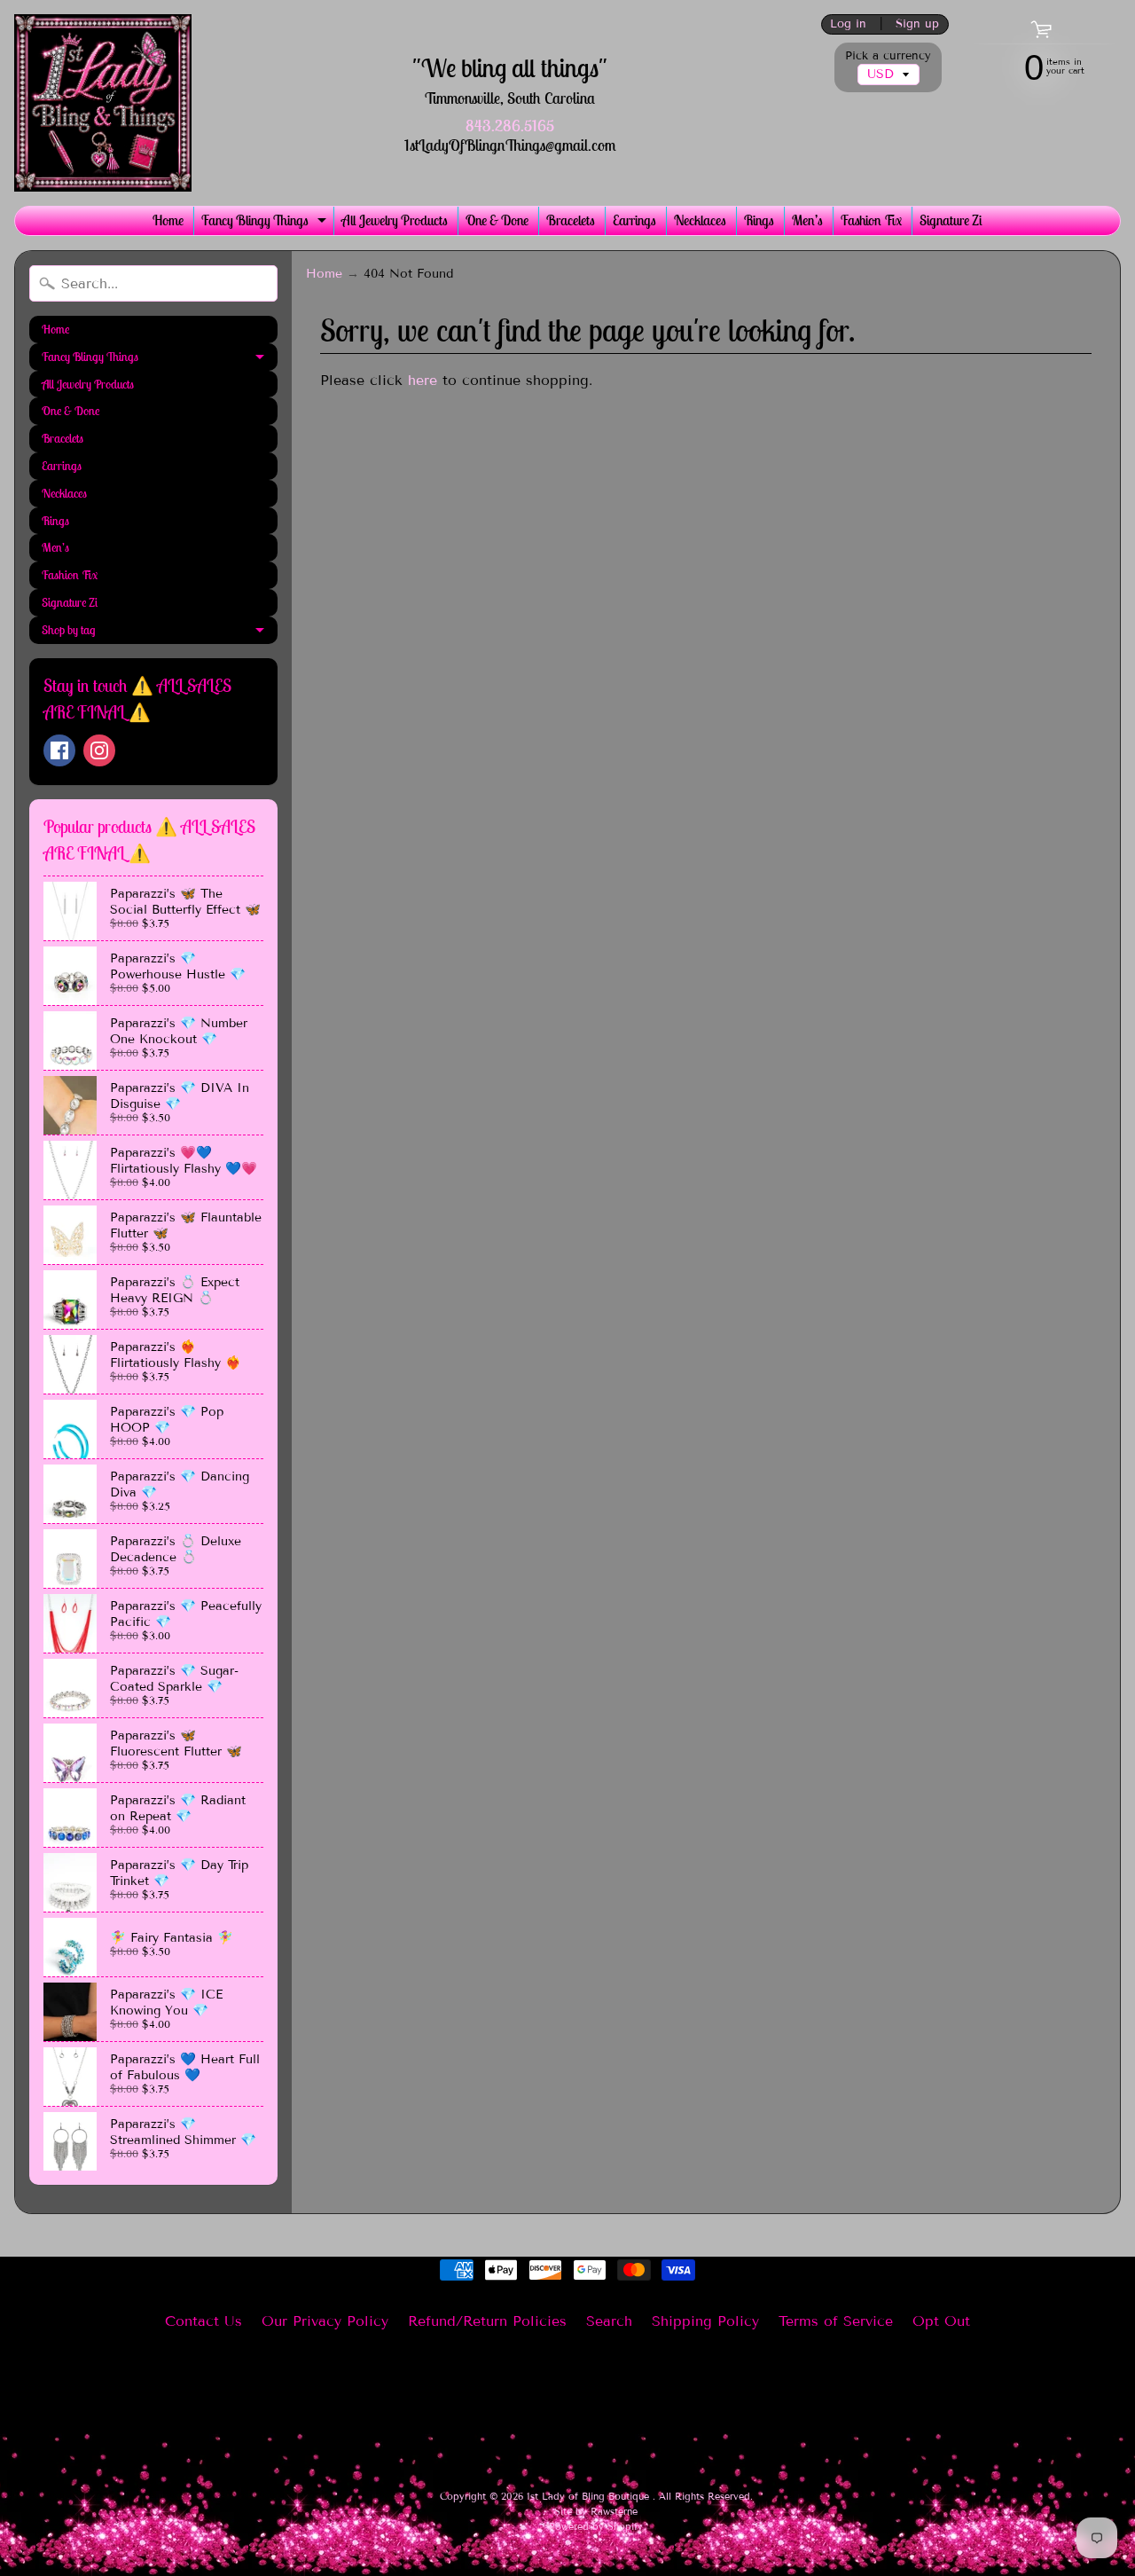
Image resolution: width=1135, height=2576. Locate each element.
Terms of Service (836, 2321)
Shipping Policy (705, 2321)
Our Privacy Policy (325, 2321)
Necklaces (700, 220)
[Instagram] (99, 750)
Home (168, 220)
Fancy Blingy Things (266, 223)
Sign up (917, 24)
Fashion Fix (871, 220)
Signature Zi (951, 220)
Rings (759, 220)
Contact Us (204, 2321)
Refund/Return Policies (487, 2321)
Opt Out (941, 2321)
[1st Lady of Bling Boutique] (103, 103)
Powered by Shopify (596, 2526)
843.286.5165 (510, 126)
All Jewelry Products (395, 220)
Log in (848, 24)
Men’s (807, 220)
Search (609, 2321)
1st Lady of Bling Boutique (590, 2496)
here (423, 380)
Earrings (634, 220)
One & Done (497, 220)
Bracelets (571, 220)
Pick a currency (888, 56)
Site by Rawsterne (596, 2511)
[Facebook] (59, 750)
